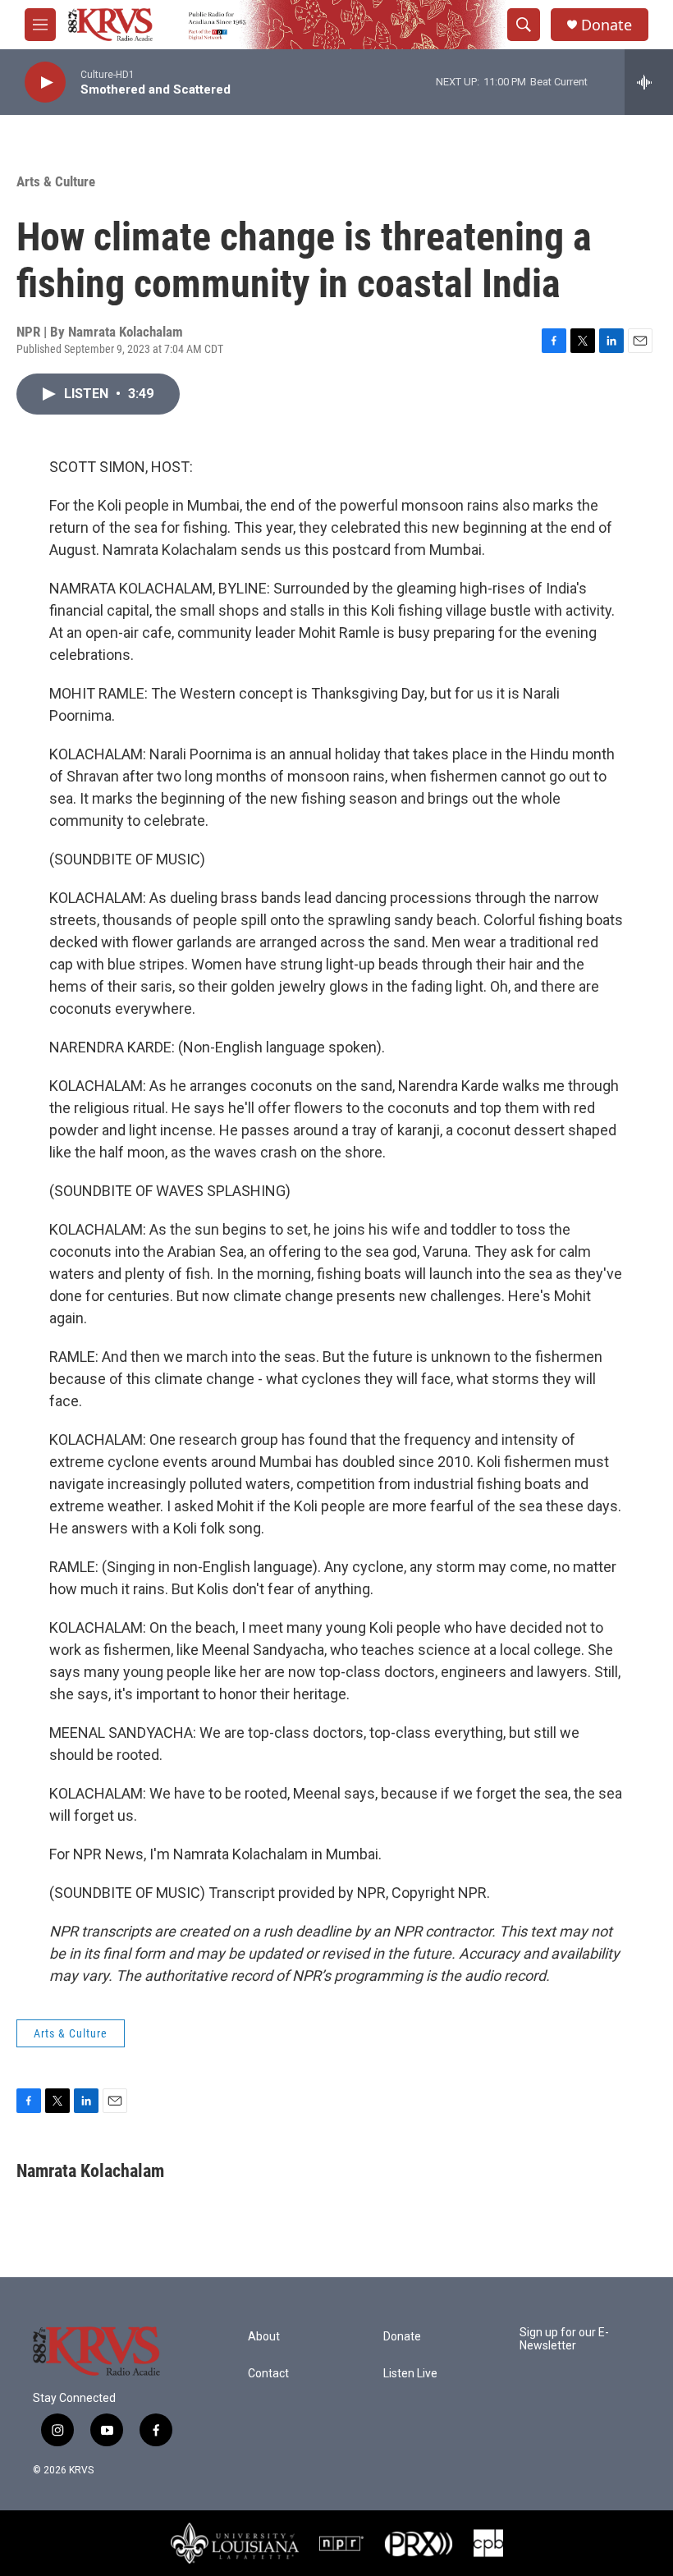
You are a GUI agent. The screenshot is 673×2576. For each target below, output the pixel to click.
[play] (45, 83)
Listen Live (410, 2374)
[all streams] (649, 82)
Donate (607, 25)
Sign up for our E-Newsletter (564, 2339)
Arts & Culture (56, 181)
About (264, 2337)
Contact (268, 2374)
